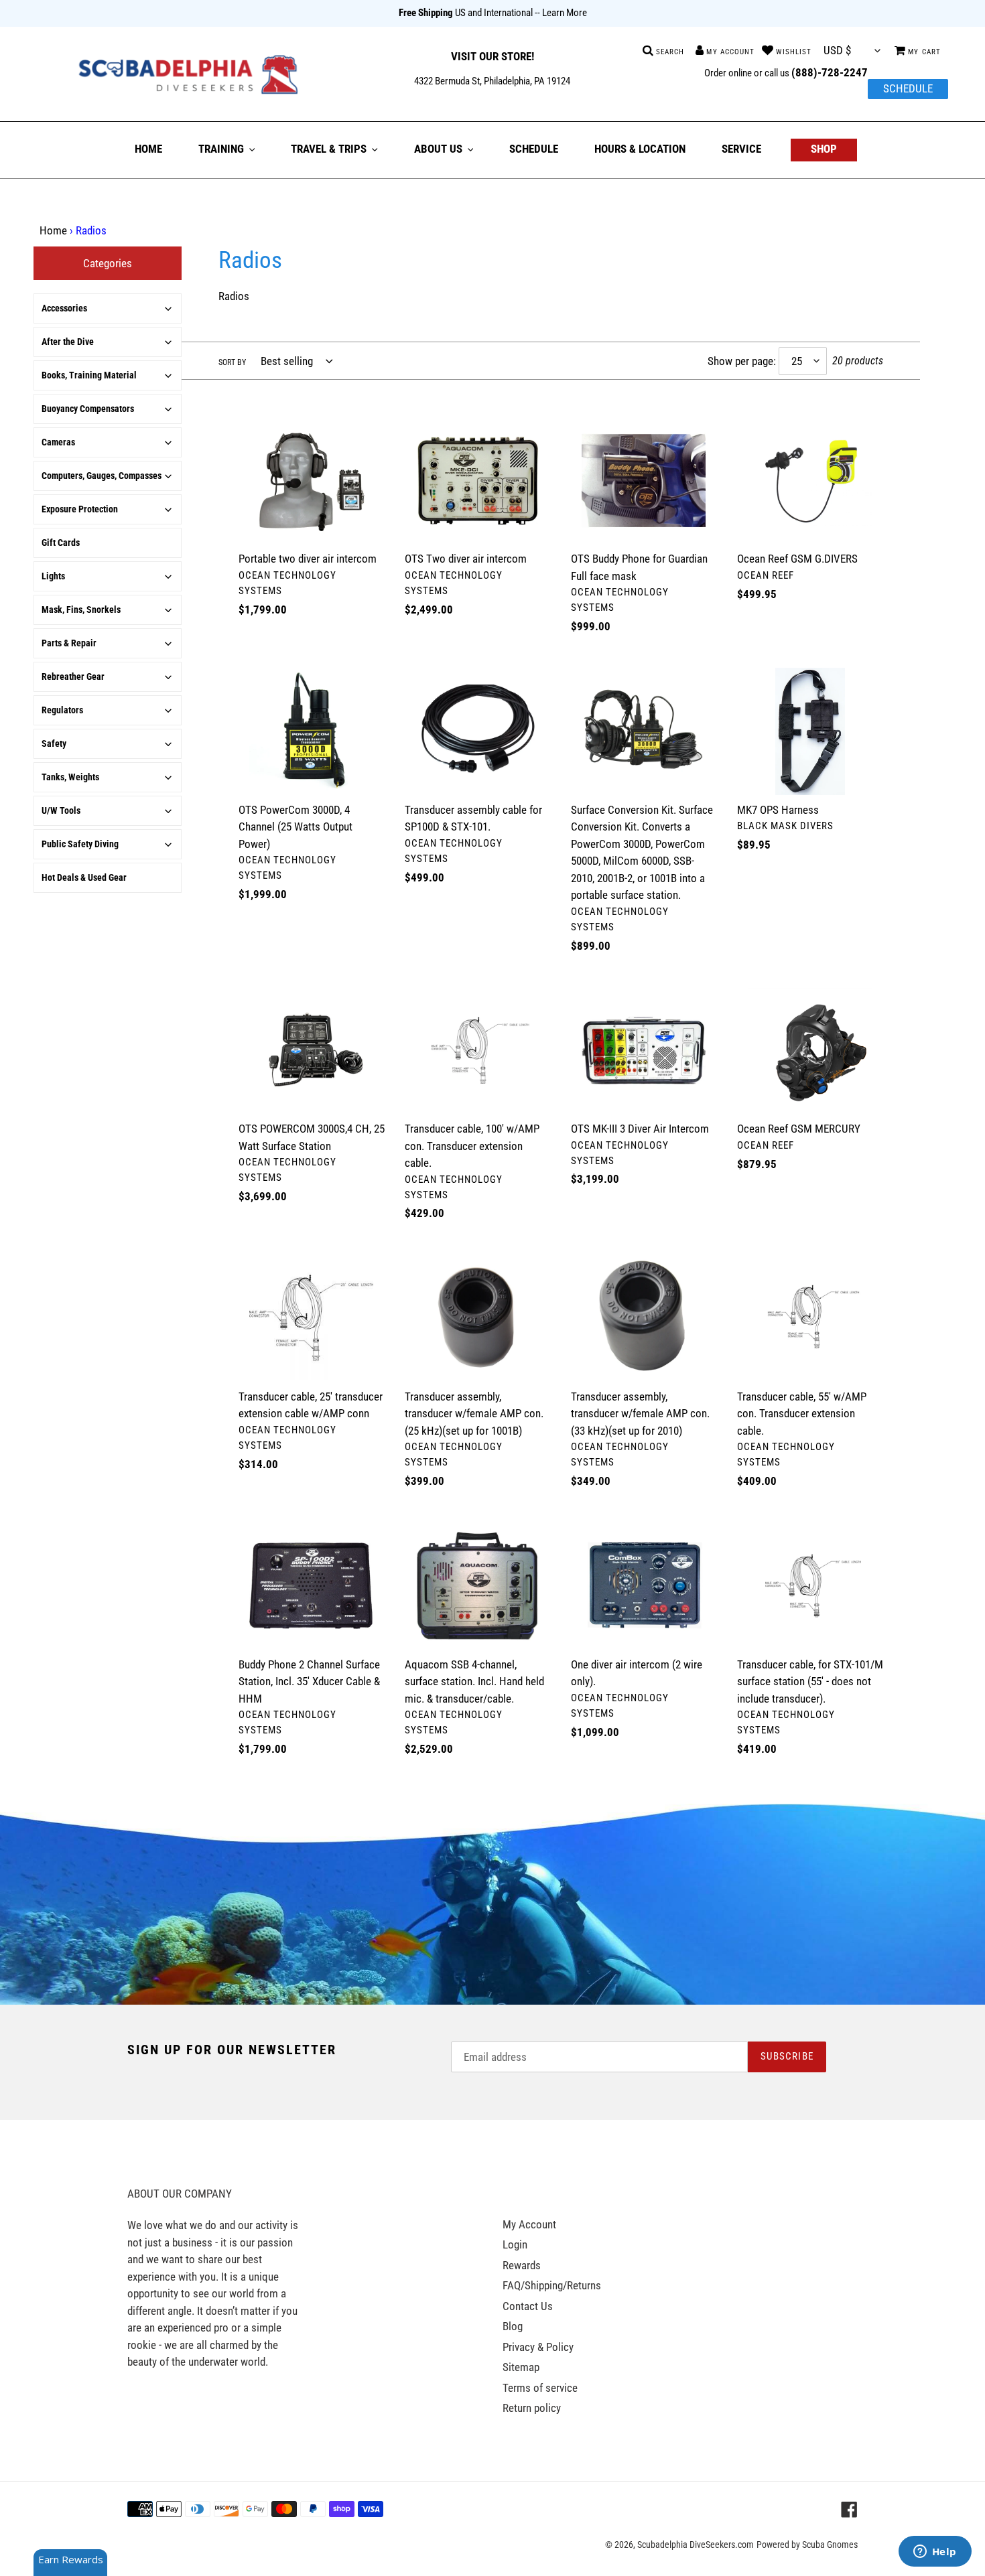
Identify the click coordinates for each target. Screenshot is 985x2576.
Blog (513, 2326)
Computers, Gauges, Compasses (102, 476)
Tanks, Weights (70, 777)
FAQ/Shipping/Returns (552, 2285)
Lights (53, 576)
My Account (529, 2224)
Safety (54, 743)
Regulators (62, 710)
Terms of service (540, 2388)
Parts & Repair (69, 643)
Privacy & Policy (538, 2347)
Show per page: (742, 361)
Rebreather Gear (73, 676)
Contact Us (528, 2306)
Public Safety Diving (80, 844)
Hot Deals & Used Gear (84, 877)
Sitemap (521, 2367)
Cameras (58, 442)
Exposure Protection (80, 509)
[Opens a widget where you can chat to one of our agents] (935, 2553)
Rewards (522, 2265)
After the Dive (68, 342)
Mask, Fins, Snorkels (81, 610)
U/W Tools (61, 810)
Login (515, 2244)
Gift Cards (61, 543)
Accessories (64, 308)
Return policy (532, 2408)
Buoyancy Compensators (88, 409)
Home (53, 230)
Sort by (232, 362)
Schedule (908, 88)
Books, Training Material (89, 375)
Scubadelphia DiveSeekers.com (696, 2545)
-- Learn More (561, 13)
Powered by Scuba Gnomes (807, 2545)
